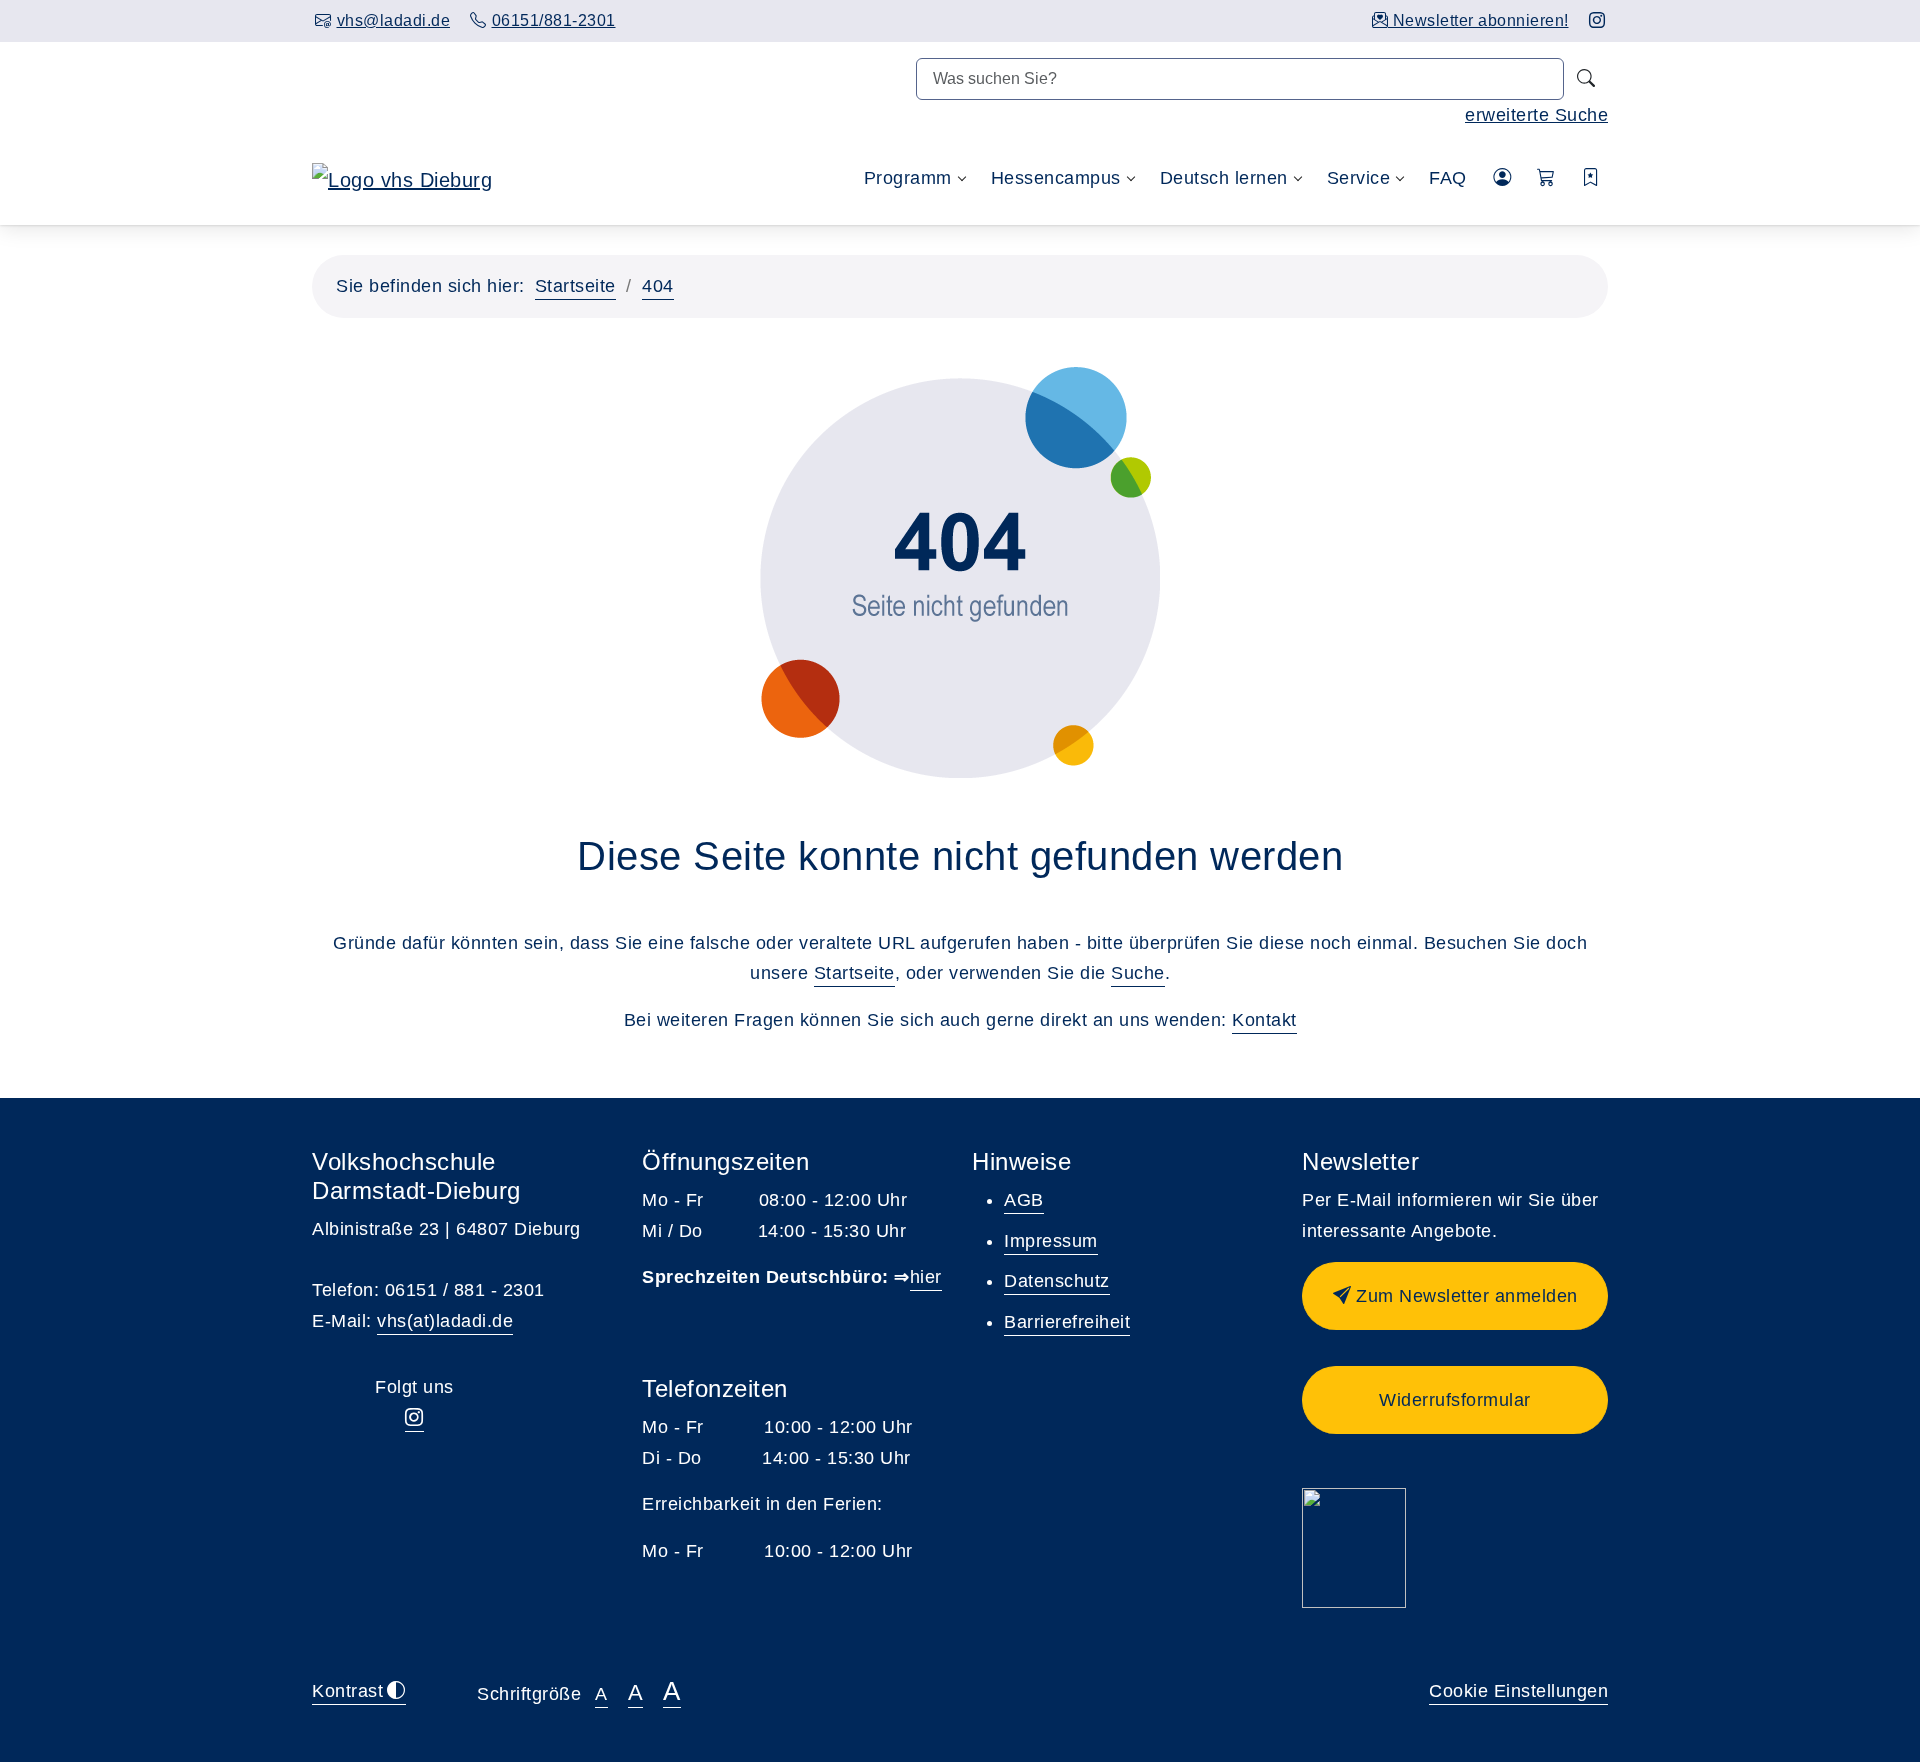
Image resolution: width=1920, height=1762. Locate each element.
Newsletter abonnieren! (1478, 20)
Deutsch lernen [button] (1224, 178)
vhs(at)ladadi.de (445, 1321)
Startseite (575, 286)
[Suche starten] (1586, 79)
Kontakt (1264, 1020)
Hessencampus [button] (1056, 178)
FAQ (1448, 178)
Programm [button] (908, 178)
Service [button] (1359, 178)
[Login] (1502, 178)
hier (926, 1277)
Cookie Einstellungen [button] (1518, 1691)
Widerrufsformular (1455, 1400)
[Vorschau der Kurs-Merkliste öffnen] (1591, 178)
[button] (1546, 178)
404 (658, 286)
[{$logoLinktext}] (402, 178)
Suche (1138, 973)
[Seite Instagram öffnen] (1597, 20)
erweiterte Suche (1536, 115)
